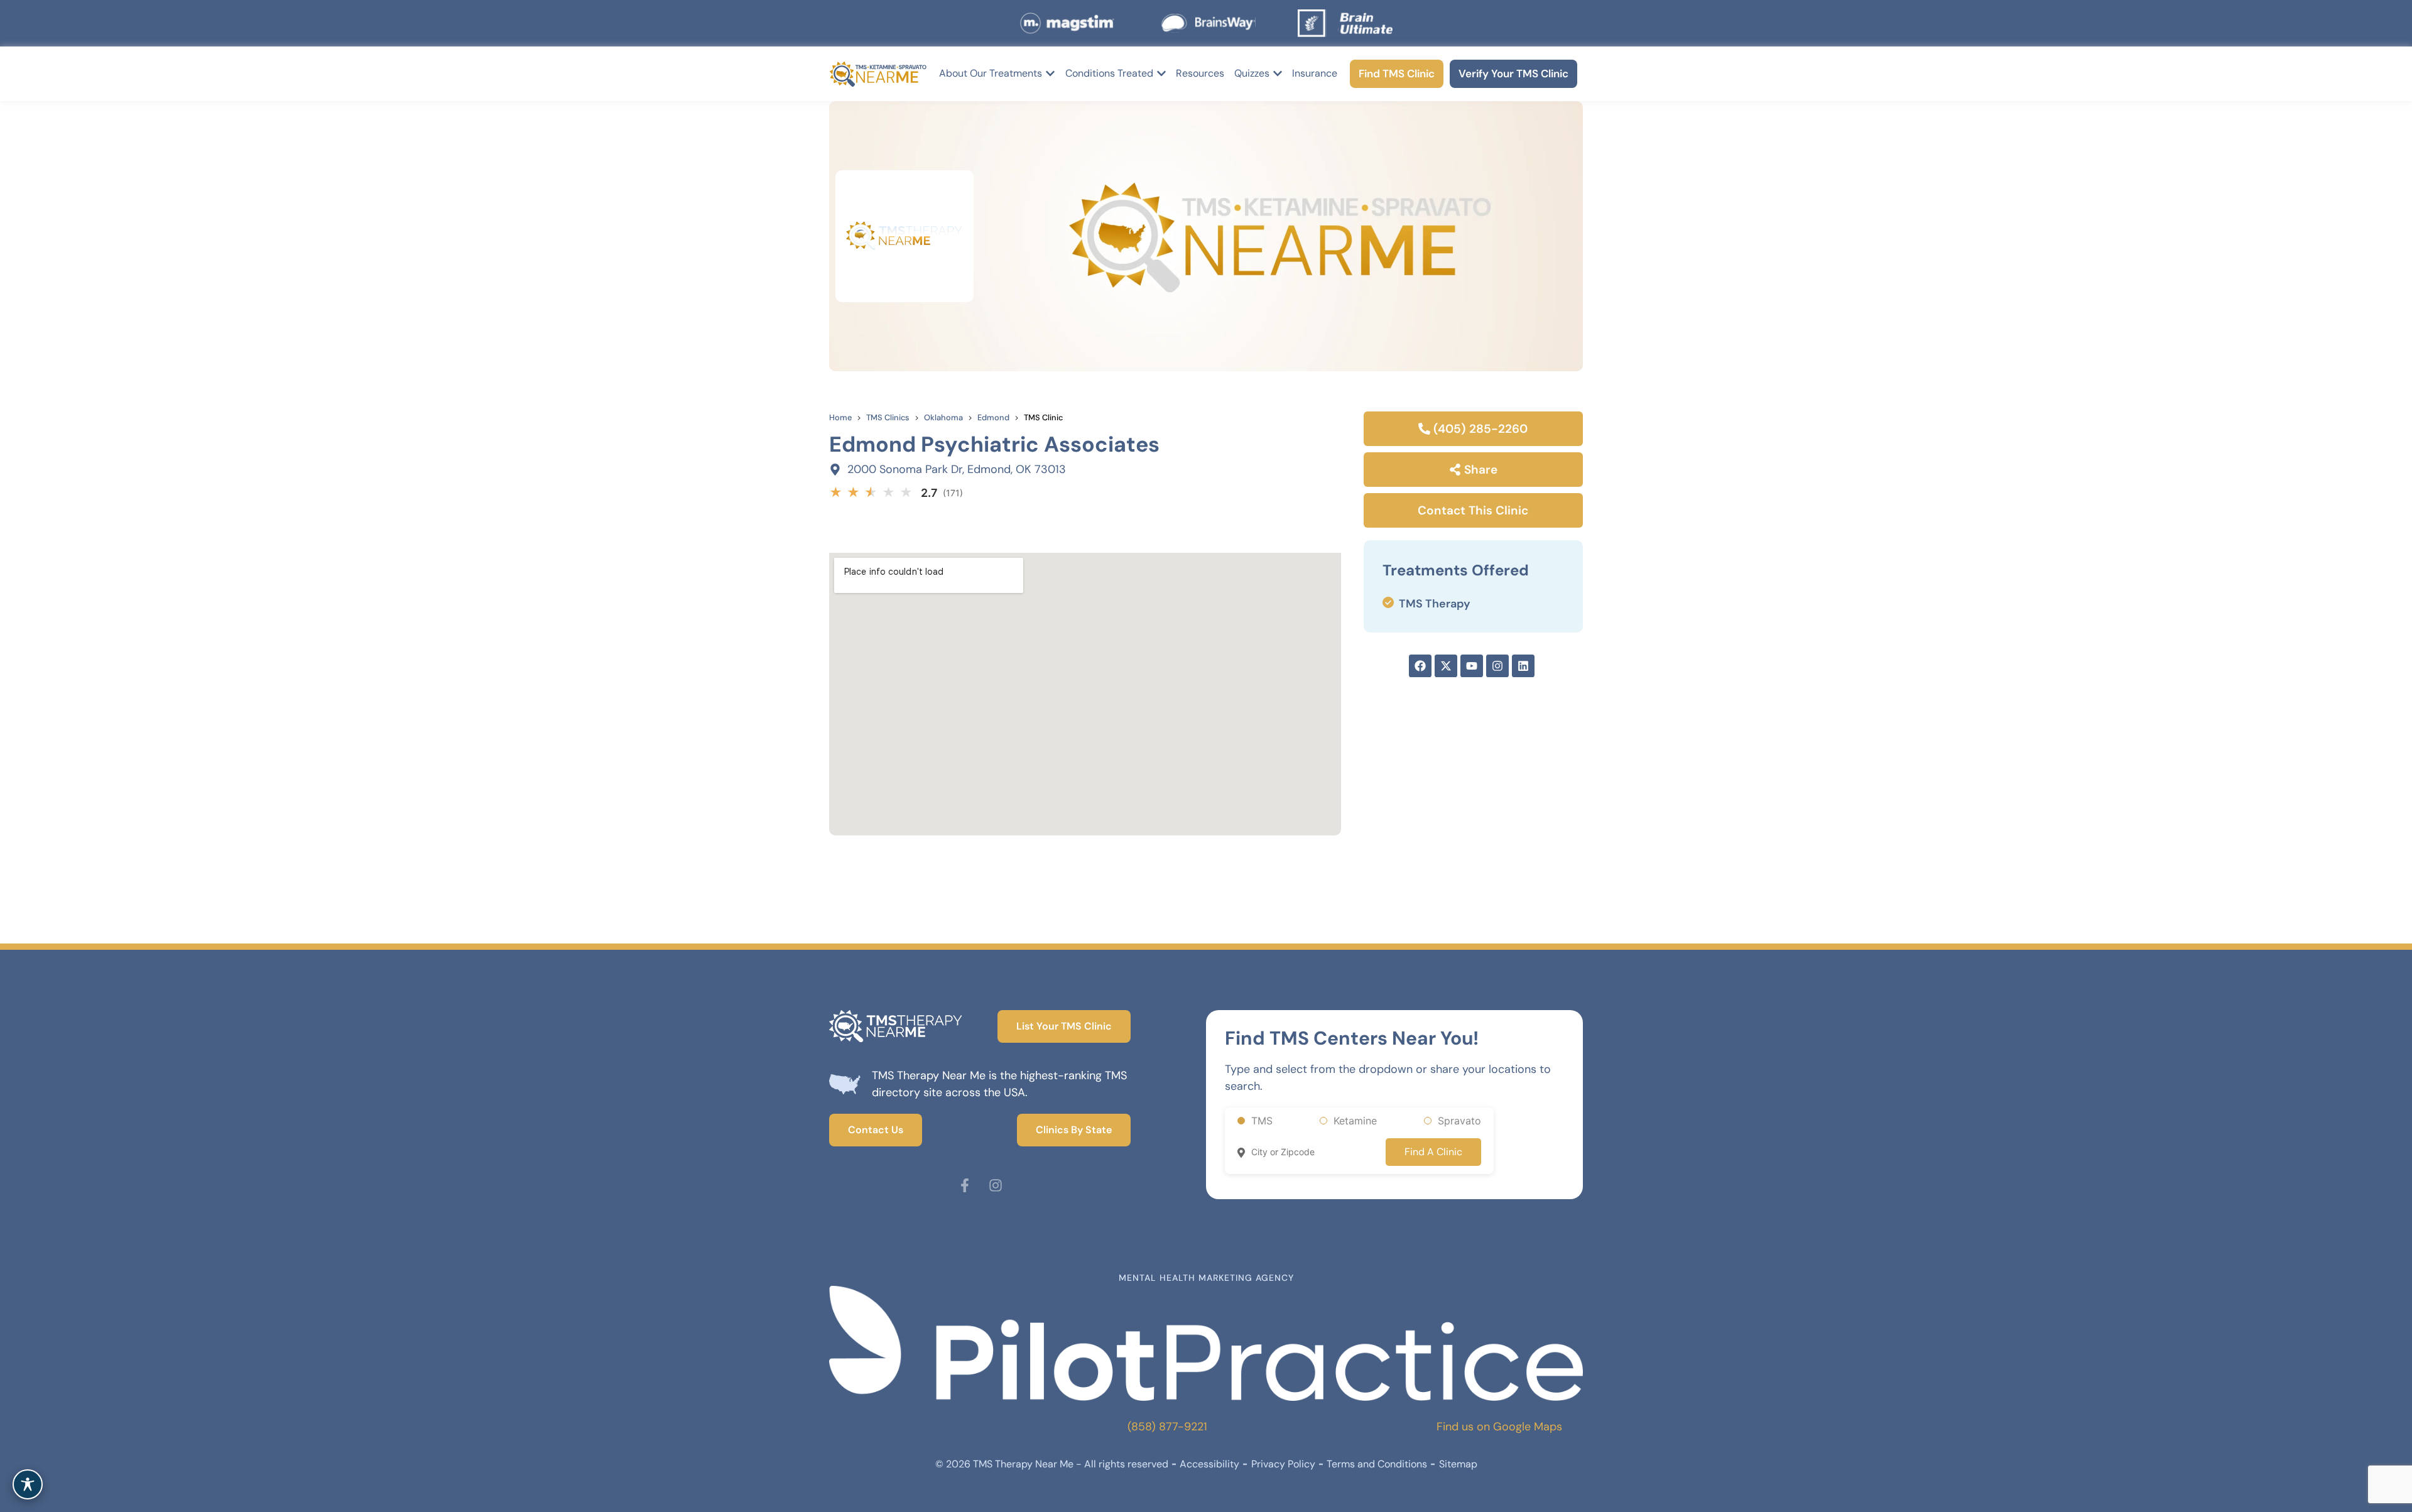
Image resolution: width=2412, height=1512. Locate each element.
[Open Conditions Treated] (1161, 73)
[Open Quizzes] (1278, 73)
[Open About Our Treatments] (1050, 73)
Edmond (993, 417)
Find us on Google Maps (1499, 1427)
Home (840, 417)
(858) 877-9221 (1167, 1427)
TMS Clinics (888, 417)
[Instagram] (996, 1185)
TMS (1262, 1121)
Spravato (1459, 1121)
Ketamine (1355, 1121)
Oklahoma (943, 417)
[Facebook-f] (965, 1185)
